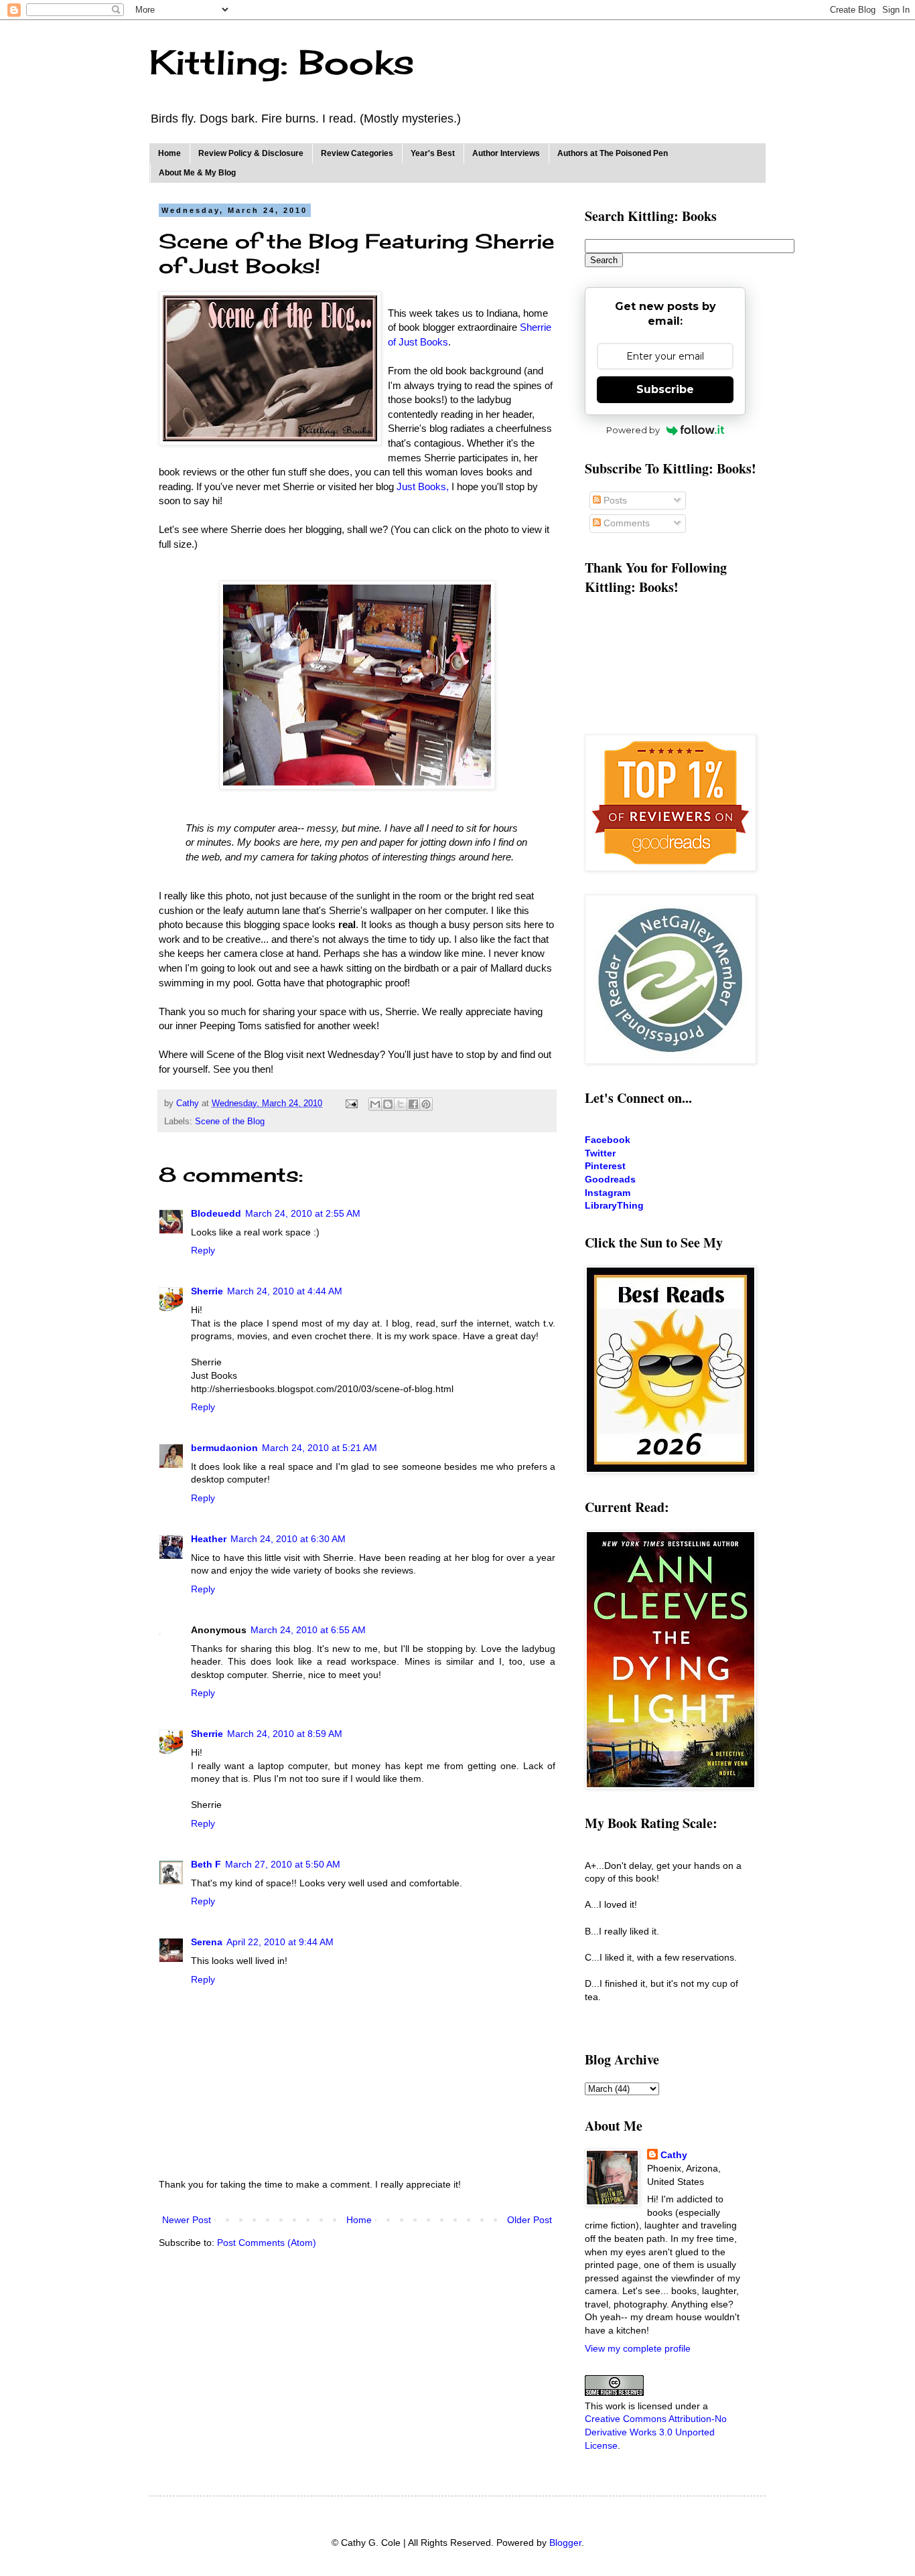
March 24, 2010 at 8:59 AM (285, 1734)
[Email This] (375, 1104)
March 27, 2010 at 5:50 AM (283, 1864)
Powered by (633, 430)
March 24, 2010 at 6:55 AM (308, 1630)
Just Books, (423, 486)
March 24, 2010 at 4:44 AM (285, 1291)
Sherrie (207, 1291)
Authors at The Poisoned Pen (613, 153)
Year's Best (433, 153)
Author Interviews (506, 153)
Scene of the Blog (230, 1122)
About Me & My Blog (197, 173)
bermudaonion (224, 1448)
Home (169, 153)
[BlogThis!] (388, 1104)
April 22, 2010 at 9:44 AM (280, 1942)
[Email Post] (351, 1104)
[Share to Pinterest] (426, 1104)
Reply (203, 1250)
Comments (625, 523)
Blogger (565, 2543)
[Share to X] (401, 1104)
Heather (209, 1539)
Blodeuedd (216, 1213)
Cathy (674, 2155)
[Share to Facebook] (413, 1104)
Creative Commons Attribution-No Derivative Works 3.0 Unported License (656, 2432)
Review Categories (357, 153)
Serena (207, 1942)
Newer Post (187, 2220)
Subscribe (665, 389)
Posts (614, 500)
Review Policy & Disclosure (251, 153)
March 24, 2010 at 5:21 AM (320, 1448)
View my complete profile (638, 2348)
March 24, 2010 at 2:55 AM (303, 1213)
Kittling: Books (282, 62)
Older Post (530, 2220)
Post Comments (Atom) (267, 2243)
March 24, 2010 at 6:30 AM (288, 1539)
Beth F (206, 1864)
